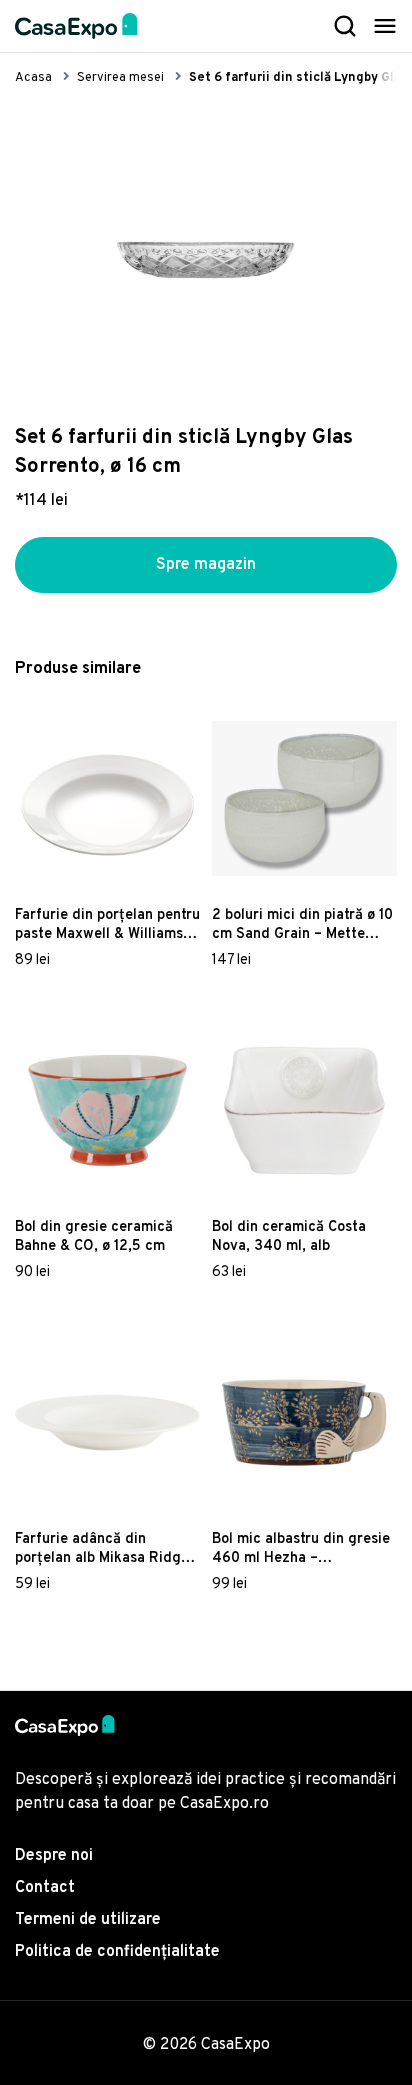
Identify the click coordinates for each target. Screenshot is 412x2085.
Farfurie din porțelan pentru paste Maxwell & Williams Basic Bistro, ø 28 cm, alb (107, 925)
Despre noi (54, 1856)
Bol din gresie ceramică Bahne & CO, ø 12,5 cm (94, 1237)
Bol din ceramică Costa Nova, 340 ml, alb (289, 1237)
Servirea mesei (120, 78)
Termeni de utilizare (88, 1920)
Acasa (33, 78)
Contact (45, 1888)
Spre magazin (206, 565)
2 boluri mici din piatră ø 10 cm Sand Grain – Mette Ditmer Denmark (302, 925)
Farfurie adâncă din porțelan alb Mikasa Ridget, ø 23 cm (107, 1549)
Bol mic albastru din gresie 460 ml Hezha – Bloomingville (301, 1549)
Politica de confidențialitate (117, 1952)
